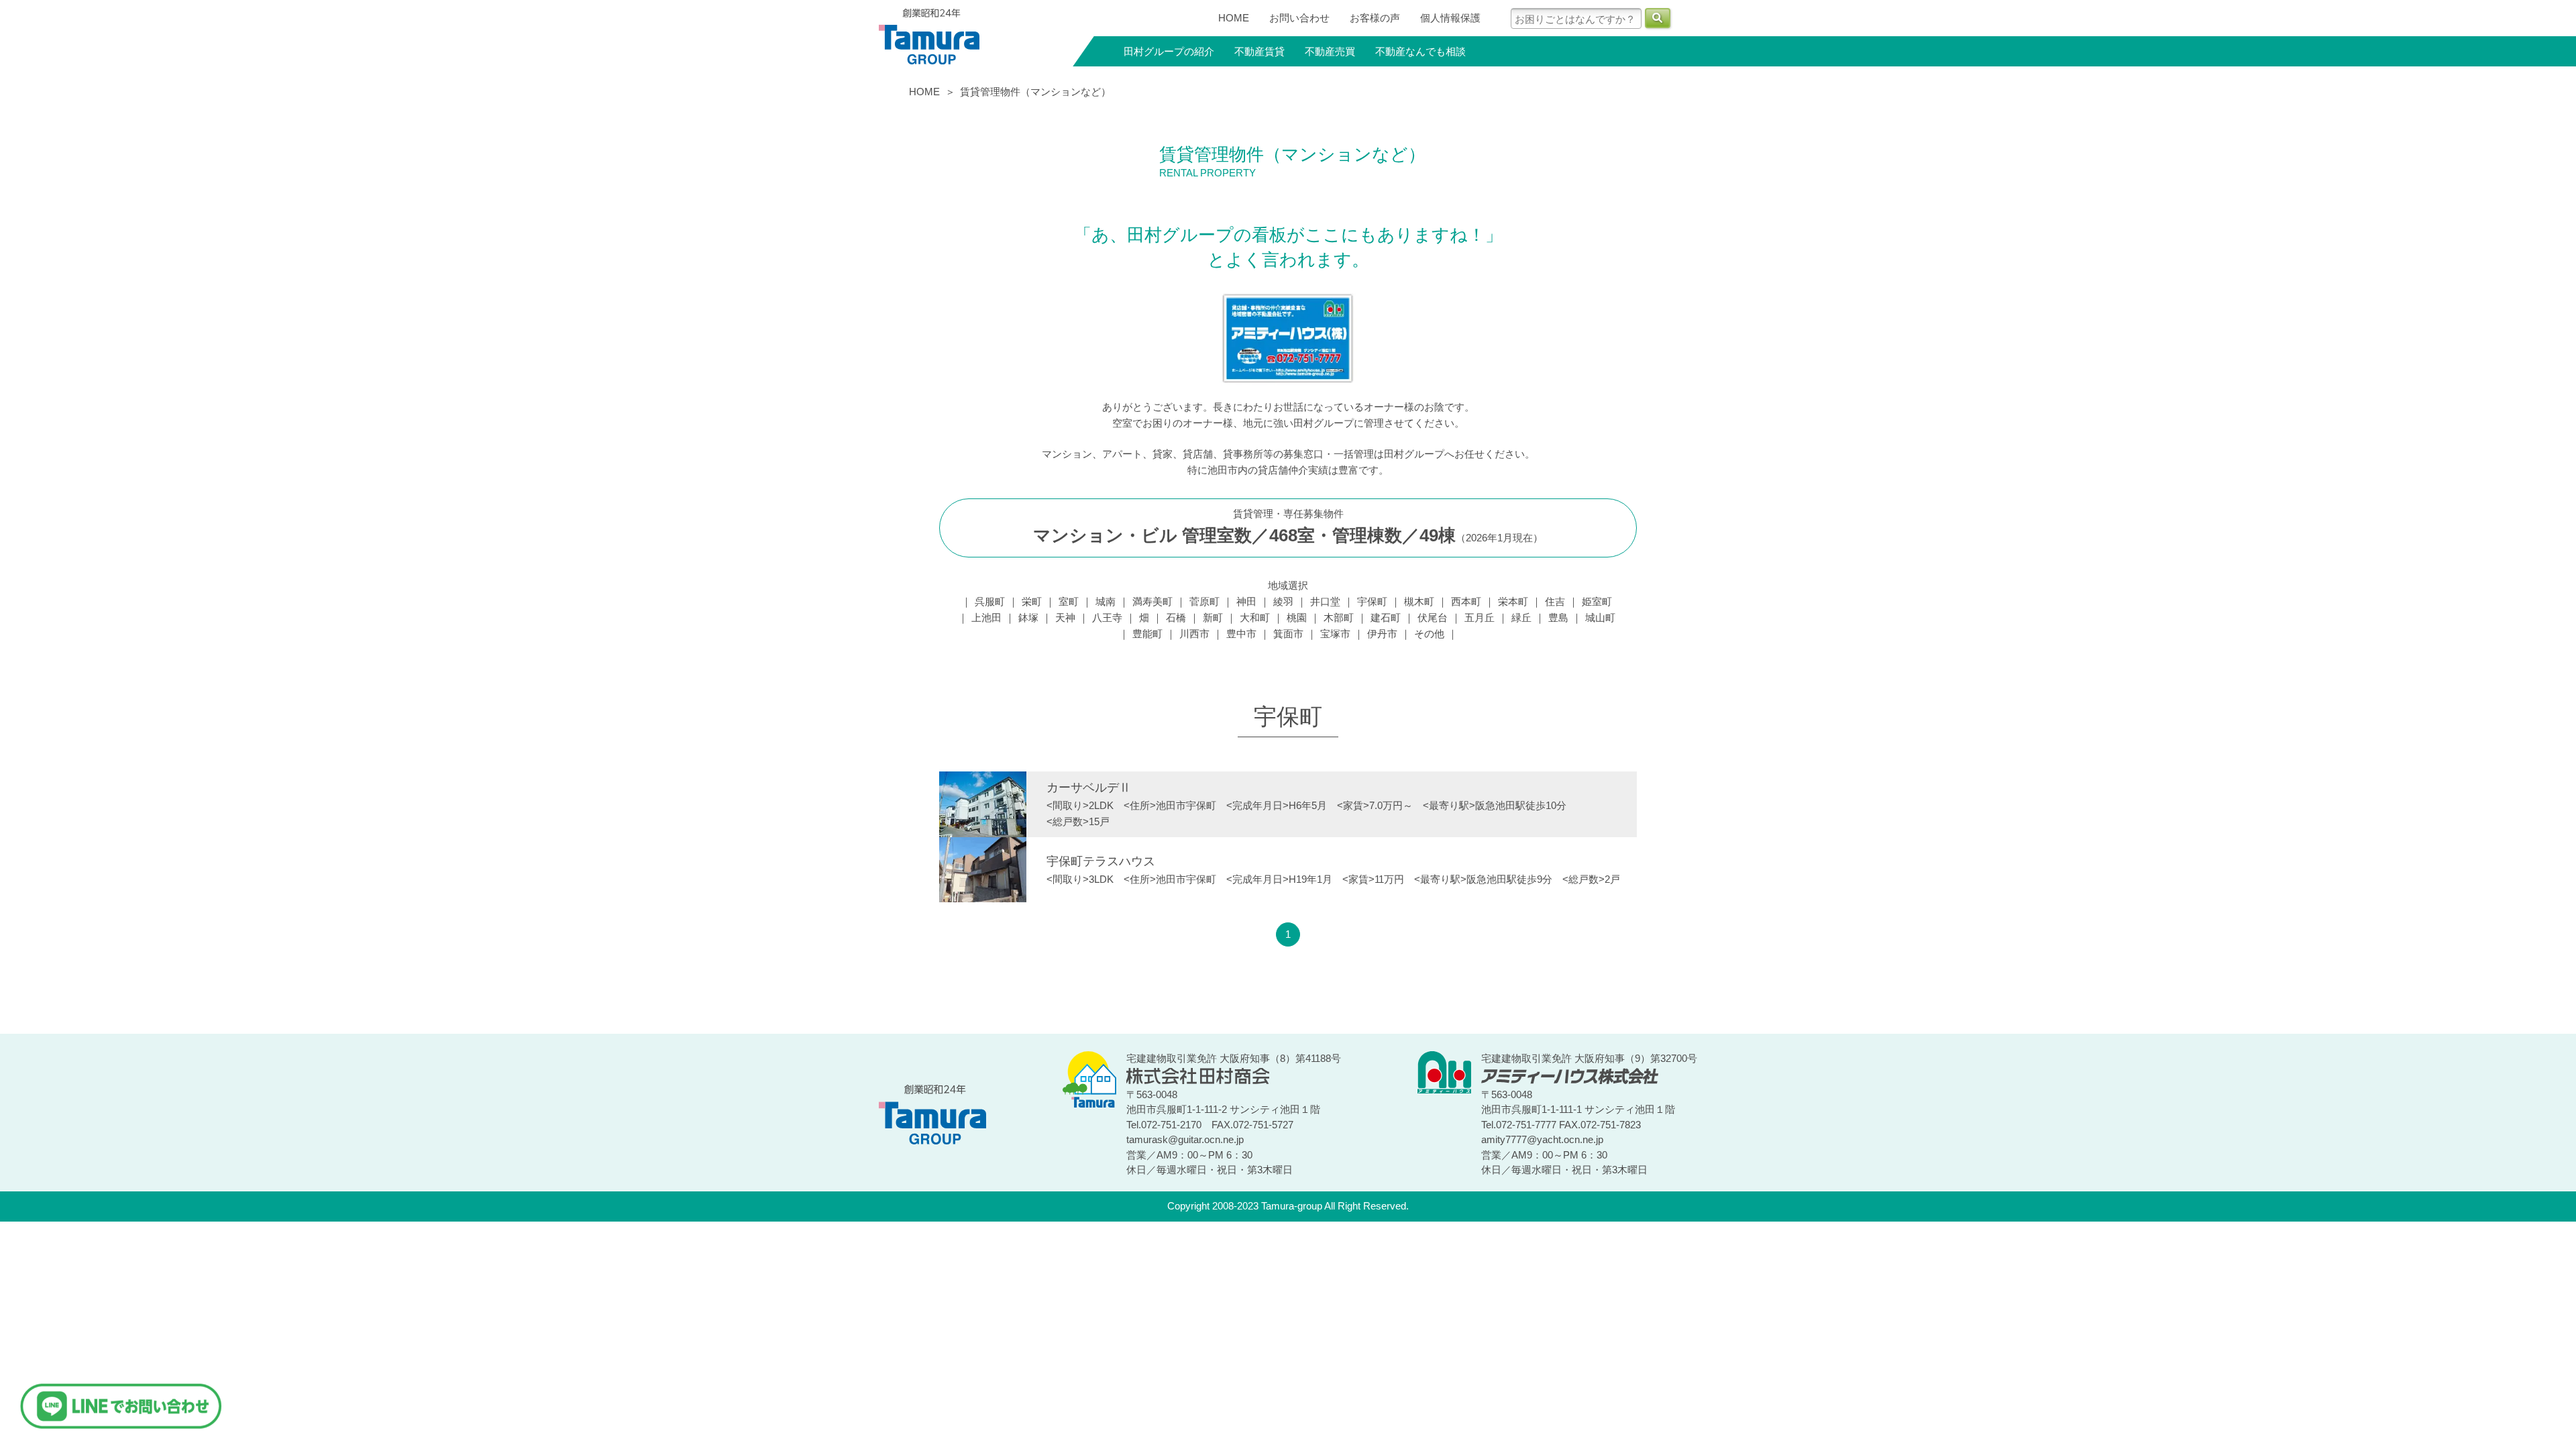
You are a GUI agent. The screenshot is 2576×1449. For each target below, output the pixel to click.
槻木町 (1419, 601)
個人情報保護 (1450, 18)
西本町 (1466, 601)
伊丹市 (1382, 634)
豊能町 (1147, 634)
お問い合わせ (1299, 18)
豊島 (1558, 618)
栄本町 (1513, 601)
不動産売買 (1330, 51)
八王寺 (1107, 618)
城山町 (1600, 618)
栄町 (1032, 601)
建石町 (1386, 618)
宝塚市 (1335, 634)
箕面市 (1288, 634)
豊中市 (1241, 634)
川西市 (1194, 634)
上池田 (986, 618)
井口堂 (1325, 601)
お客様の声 (1375, 18)
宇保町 (1372, 601)
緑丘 (1521, 618)
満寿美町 (1152, 601)
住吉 (1555, 601)
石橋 (1176, 618)
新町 (1213, 618)
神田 (1246, 601)
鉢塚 (1028, 618)
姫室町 (1597, 601)
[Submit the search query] (1658, 18)
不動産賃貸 (1259, 51)
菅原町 (1204, 601)
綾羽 (1283, 601)
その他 (1429, 634)
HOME (1234, 18)
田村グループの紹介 (1169, 51)
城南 (1106, 601)
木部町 (1339, 618)
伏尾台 (1433, 618)
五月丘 (1480, 618)
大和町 (1255, 618)
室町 (1069, 601)
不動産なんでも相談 (1420, 51)
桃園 (1297, 618)
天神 (1065, 618)
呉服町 (990, 601)
